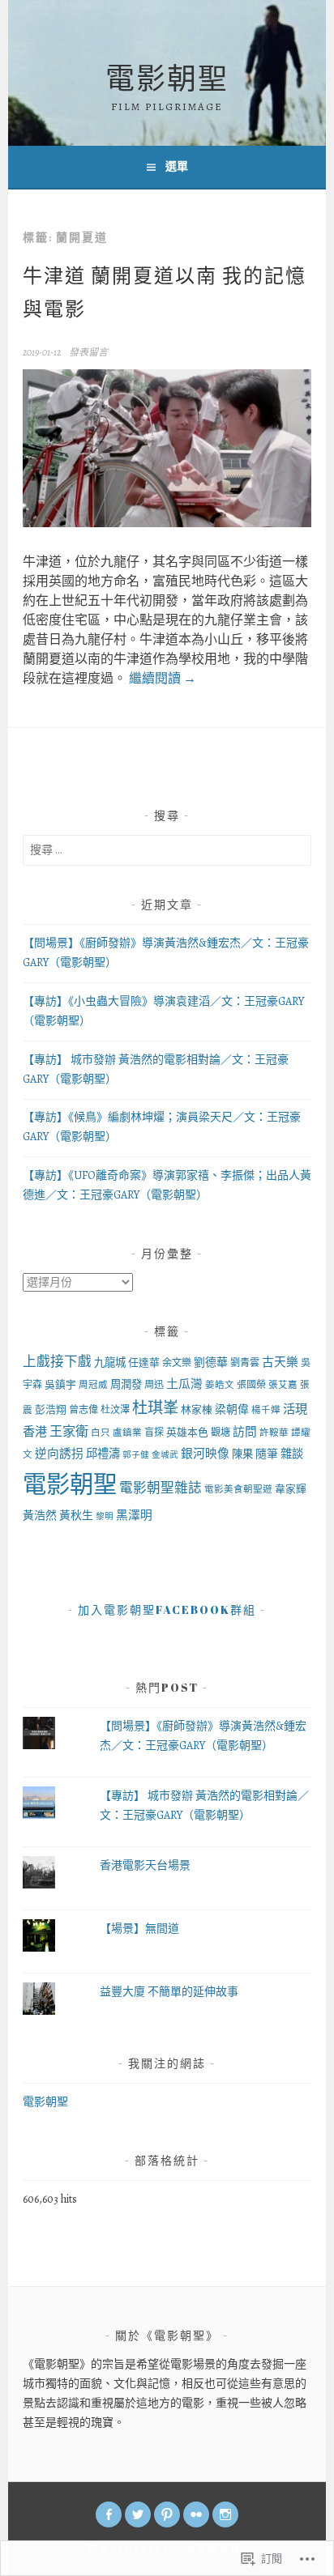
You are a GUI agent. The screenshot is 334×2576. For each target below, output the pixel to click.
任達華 (144, 1363)
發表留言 (88, 352)
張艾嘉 (283, 1385)
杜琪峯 (155, 1408)
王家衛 (69, 1432)
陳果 (242, 1454)
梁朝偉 (232, 1409)
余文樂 (177, 1363)
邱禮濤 (103, 1454)
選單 (177, 166)
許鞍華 (274, 1433)
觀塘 (221, 1433)
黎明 (105, 1516)
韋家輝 (291, 1489)
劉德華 (211, 1363)
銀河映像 (205, 1454)
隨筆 (267, 1454)
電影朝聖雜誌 (161, 1488)
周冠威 (93, 1385)
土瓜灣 (184, 1384)
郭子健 (136, 1455)
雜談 (292, 1454)
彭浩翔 (51, 1409)
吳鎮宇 (60, 1384)
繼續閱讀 (163, 679)
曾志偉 (83, 1410)
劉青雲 (245, 1363)
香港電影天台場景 (145, 1865)
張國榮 (251, 1385)
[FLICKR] (196, 2514)
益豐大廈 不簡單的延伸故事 (169, 1992)
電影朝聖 (167, 78)
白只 (101, 1433)
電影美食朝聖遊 (238, 1489)
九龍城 (110, 1363)
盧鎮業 (127, 1433)
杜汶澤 (115, 1410)
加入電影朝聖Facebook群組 (167, 1609)
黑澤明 (134, 1515)
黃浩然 (40, 1516)
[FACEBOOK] (109, 2514)
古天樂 (280, 1362)
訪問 (245, 1432)
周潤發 (126, 1384)
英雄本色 (187, 1432)
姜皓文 (220, 1385)
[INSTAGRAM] (225, 2514)
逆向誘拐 (59, 1454)
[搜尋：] (167, 850)
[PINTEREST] (167, 2514)
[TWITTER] (138, 2514)
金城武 (165, 1455)
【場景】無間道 (139, 1929)
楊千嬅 (266, 1410)
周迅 (154, 1385)
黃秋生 (76, 1516)
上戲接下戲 (57, 1362)
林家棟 (197, 1409)
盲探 (154, 1433)
